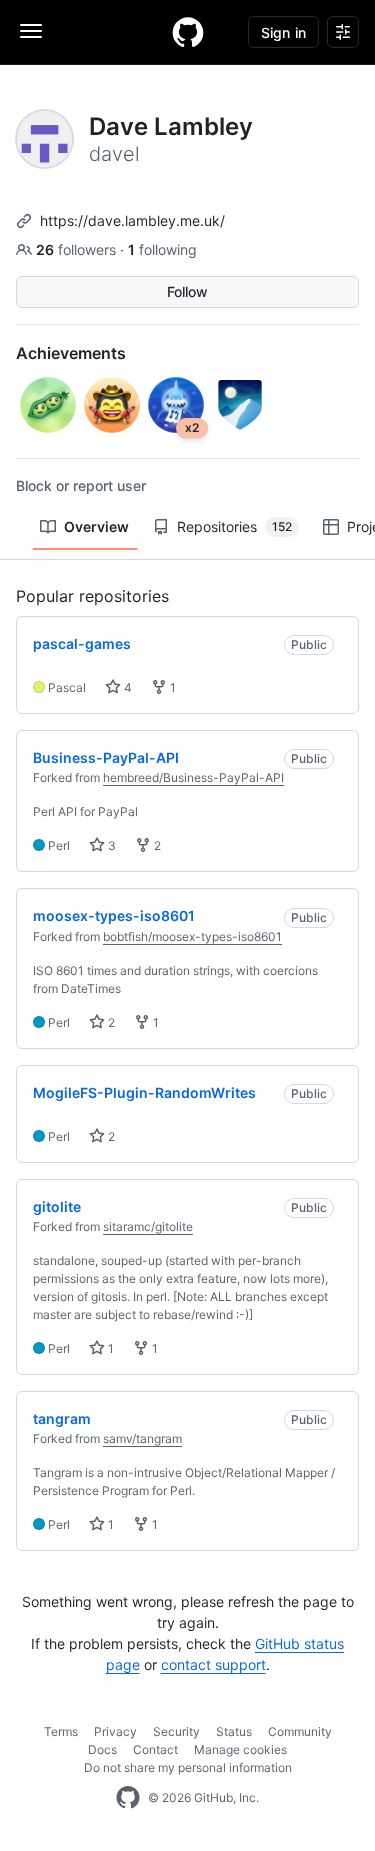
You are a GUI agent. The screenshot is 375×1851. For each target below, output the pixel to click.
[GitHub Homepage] (128, 1798)
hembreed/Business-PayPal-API (193, 777)
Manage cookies (240, 1749)
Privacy (115, 1731)
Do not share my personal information (188, 1767)
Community (300, 1731)
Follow (187, 291)
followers (78, 249)
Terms (61, 1731)
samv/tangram (142, 1438)
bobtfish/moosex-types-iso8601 (192, 936)
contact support (213, 1664)
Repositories (234, 526)
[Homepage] (188, 32)
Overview (96, 526)
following (162, 249)
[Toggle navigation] (31, 31)
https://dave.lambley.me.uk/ (132, 220)
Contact (155, 1749)
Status (234, 1731)
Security (176, 1731)
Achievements (71, 353)
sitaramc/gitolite (148, 1226)
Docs (102, 1749)
